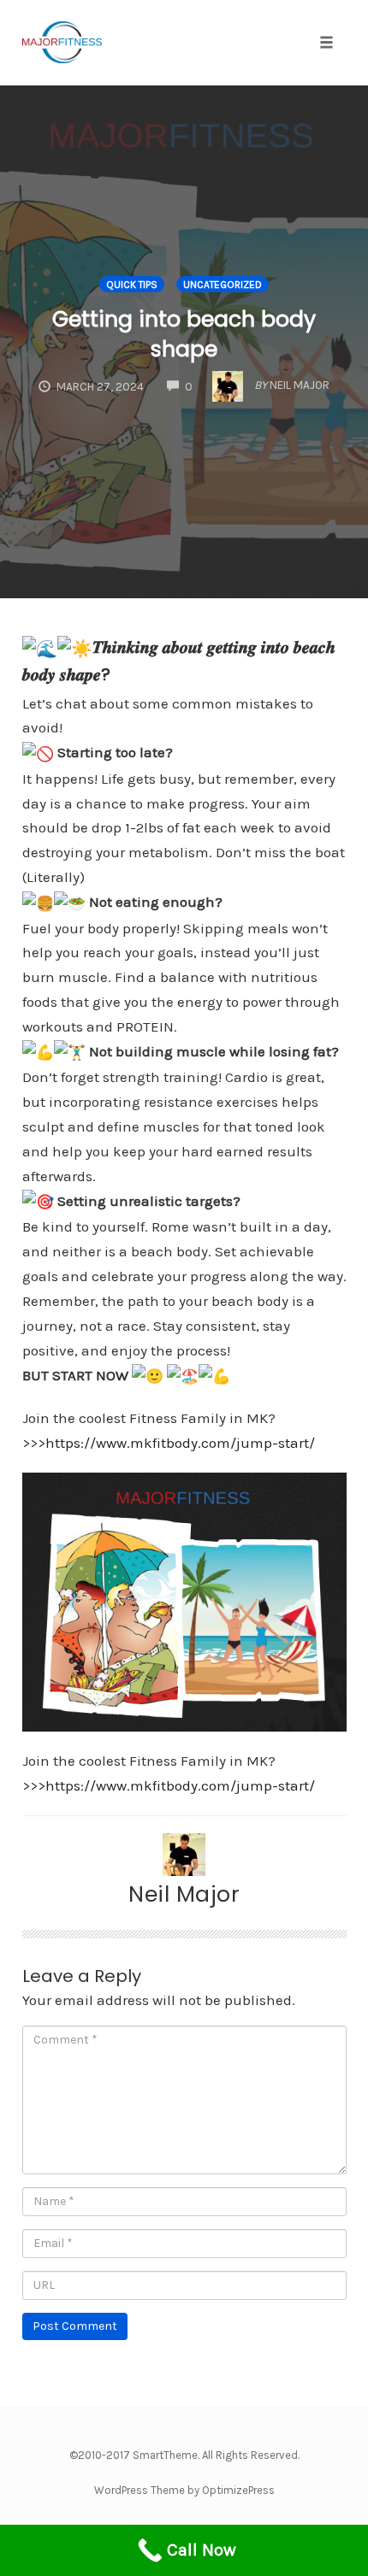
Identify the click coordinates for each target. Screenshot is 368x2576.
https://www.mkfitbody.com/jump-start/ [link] (180, 1443)
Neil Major (184, 1894)
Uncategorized (223, 285)
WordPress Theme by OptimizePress (184, 2490)
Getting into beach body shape (184, 334)
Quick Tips (132, 285)
